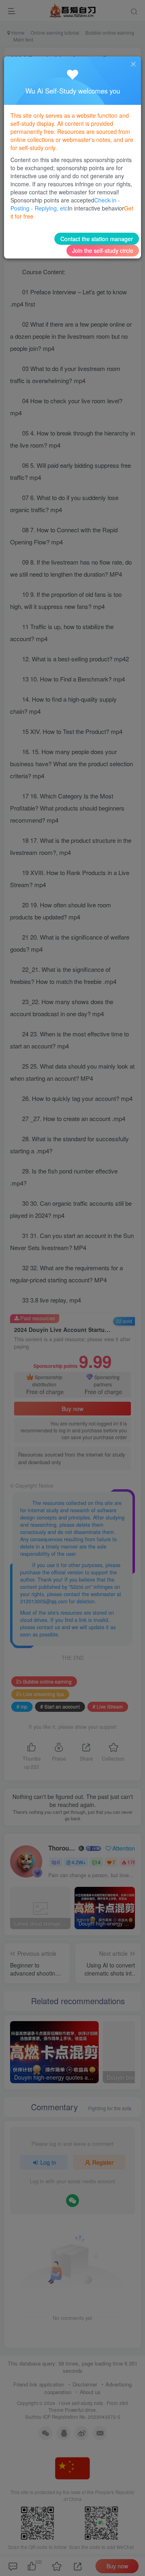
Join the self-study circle (103, 250)
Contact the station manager (97, 239)
